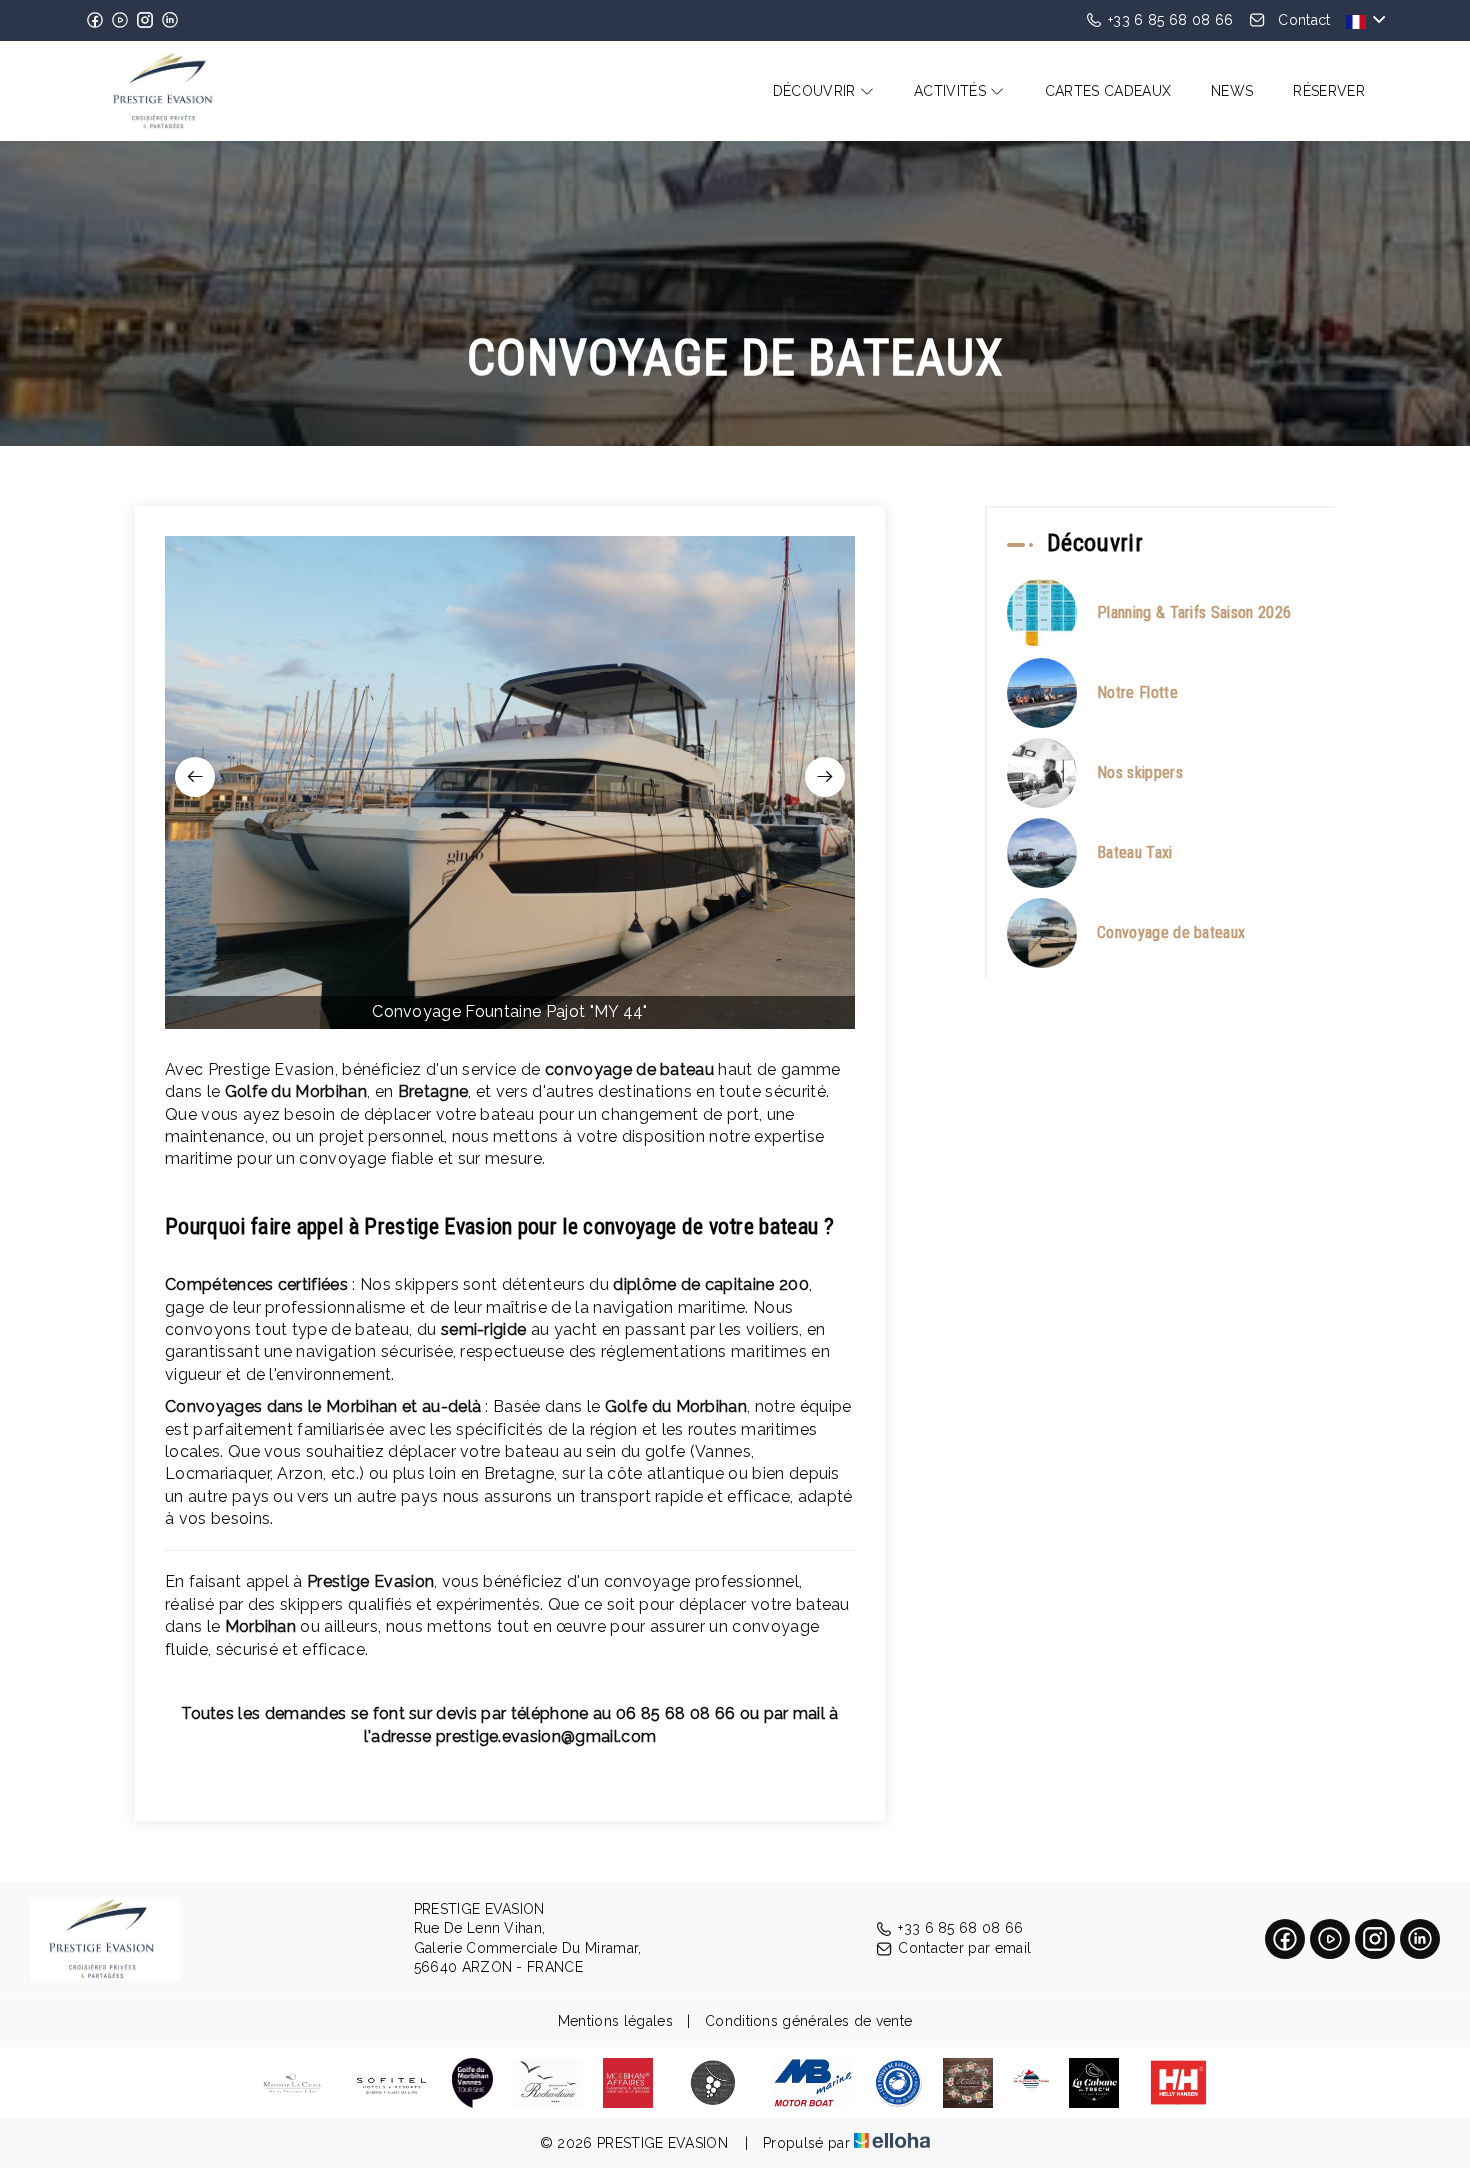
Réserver (1329, 91)
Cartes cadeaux (1108, 91)
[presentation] (195, 777)
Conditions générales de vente (808, 2021)
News (1232, 91)
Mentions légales (615, 2021)
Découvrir (816, 91)
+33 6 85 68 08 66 (960, 1928)
